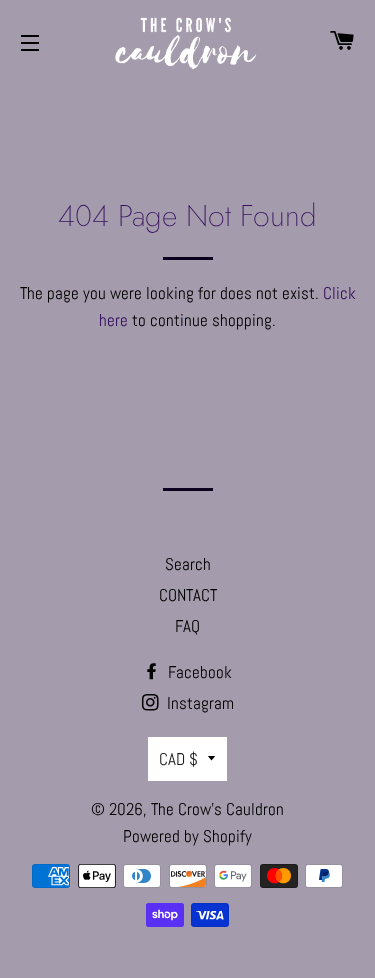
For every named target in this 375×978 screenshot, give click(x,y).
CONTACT (188, 595)
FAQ (187, 626)
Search (188, 564)
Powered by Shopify (187, 836)
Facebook (198, 672)
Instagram (198, 703)
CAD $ (178, 759)
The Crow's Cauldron (217, 809)
